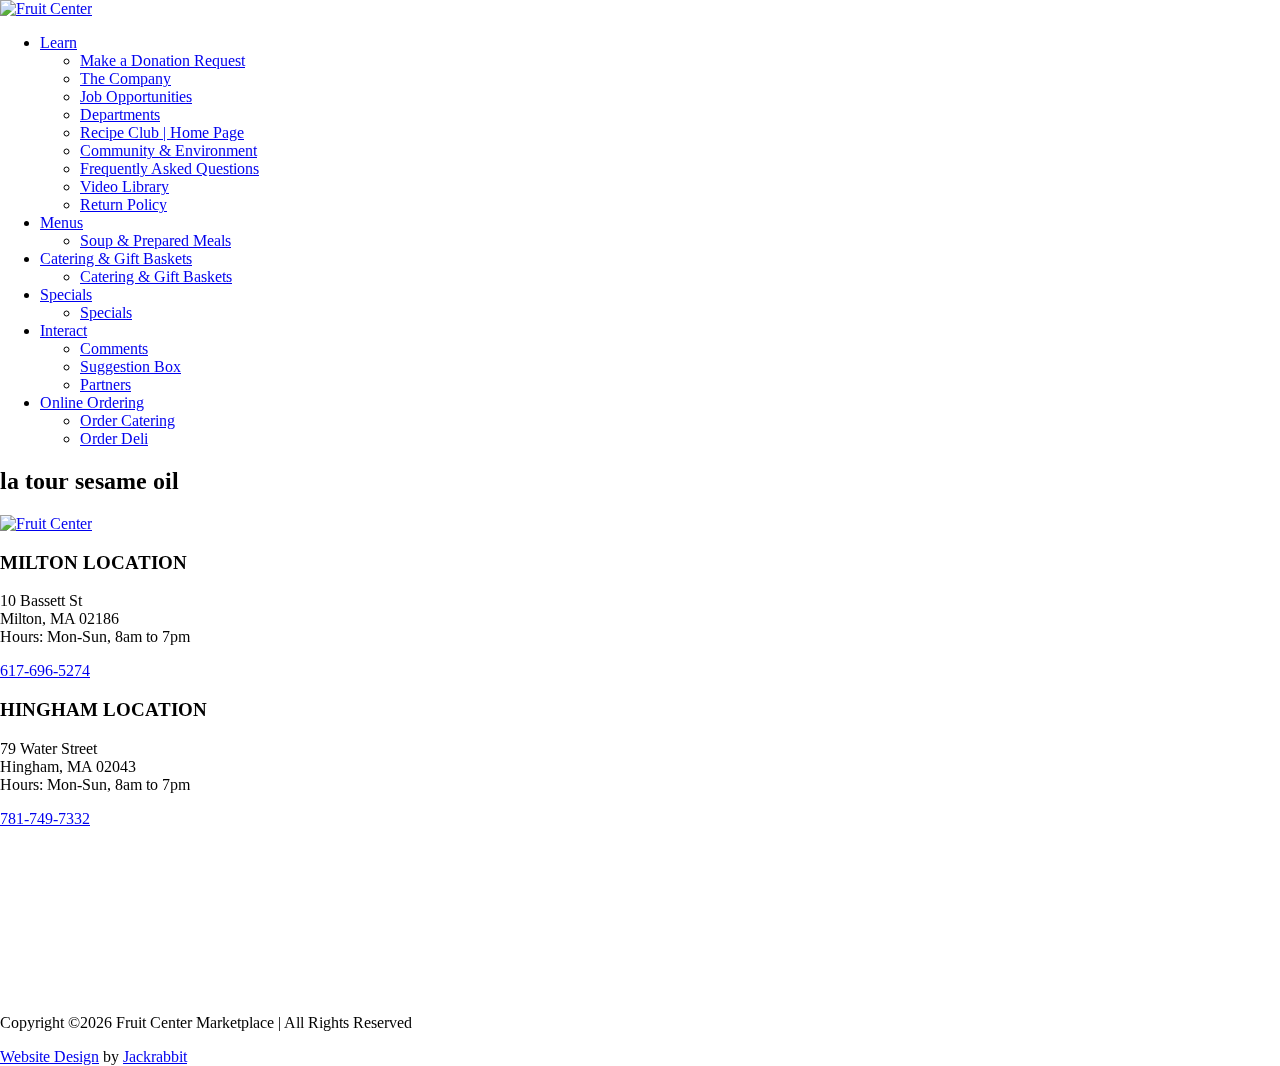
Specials (66, 294)
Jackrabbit (155, 1056)
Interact (63, 330)
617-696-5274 (45, 670)
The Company (125, 78)
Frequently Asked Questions (169, 168)
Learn (58, 42)
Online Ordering (92, 402)
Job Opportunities (136, 96)
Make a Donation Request (162, 60)
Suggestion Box (130, 366)
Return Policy (123, 204)
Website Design (49, 1056)
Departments (120, 114)
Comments (114, 348)
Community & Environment (168, 150)
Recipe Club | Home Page (162, 132)
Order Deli (114, 438)
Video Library (124, 186)
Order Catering (127, 420)
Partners (105, 384)
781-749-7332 (45, 818)
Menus (61, 222)
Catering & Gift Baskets (116, 258)
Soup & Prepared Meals (155, 240)
